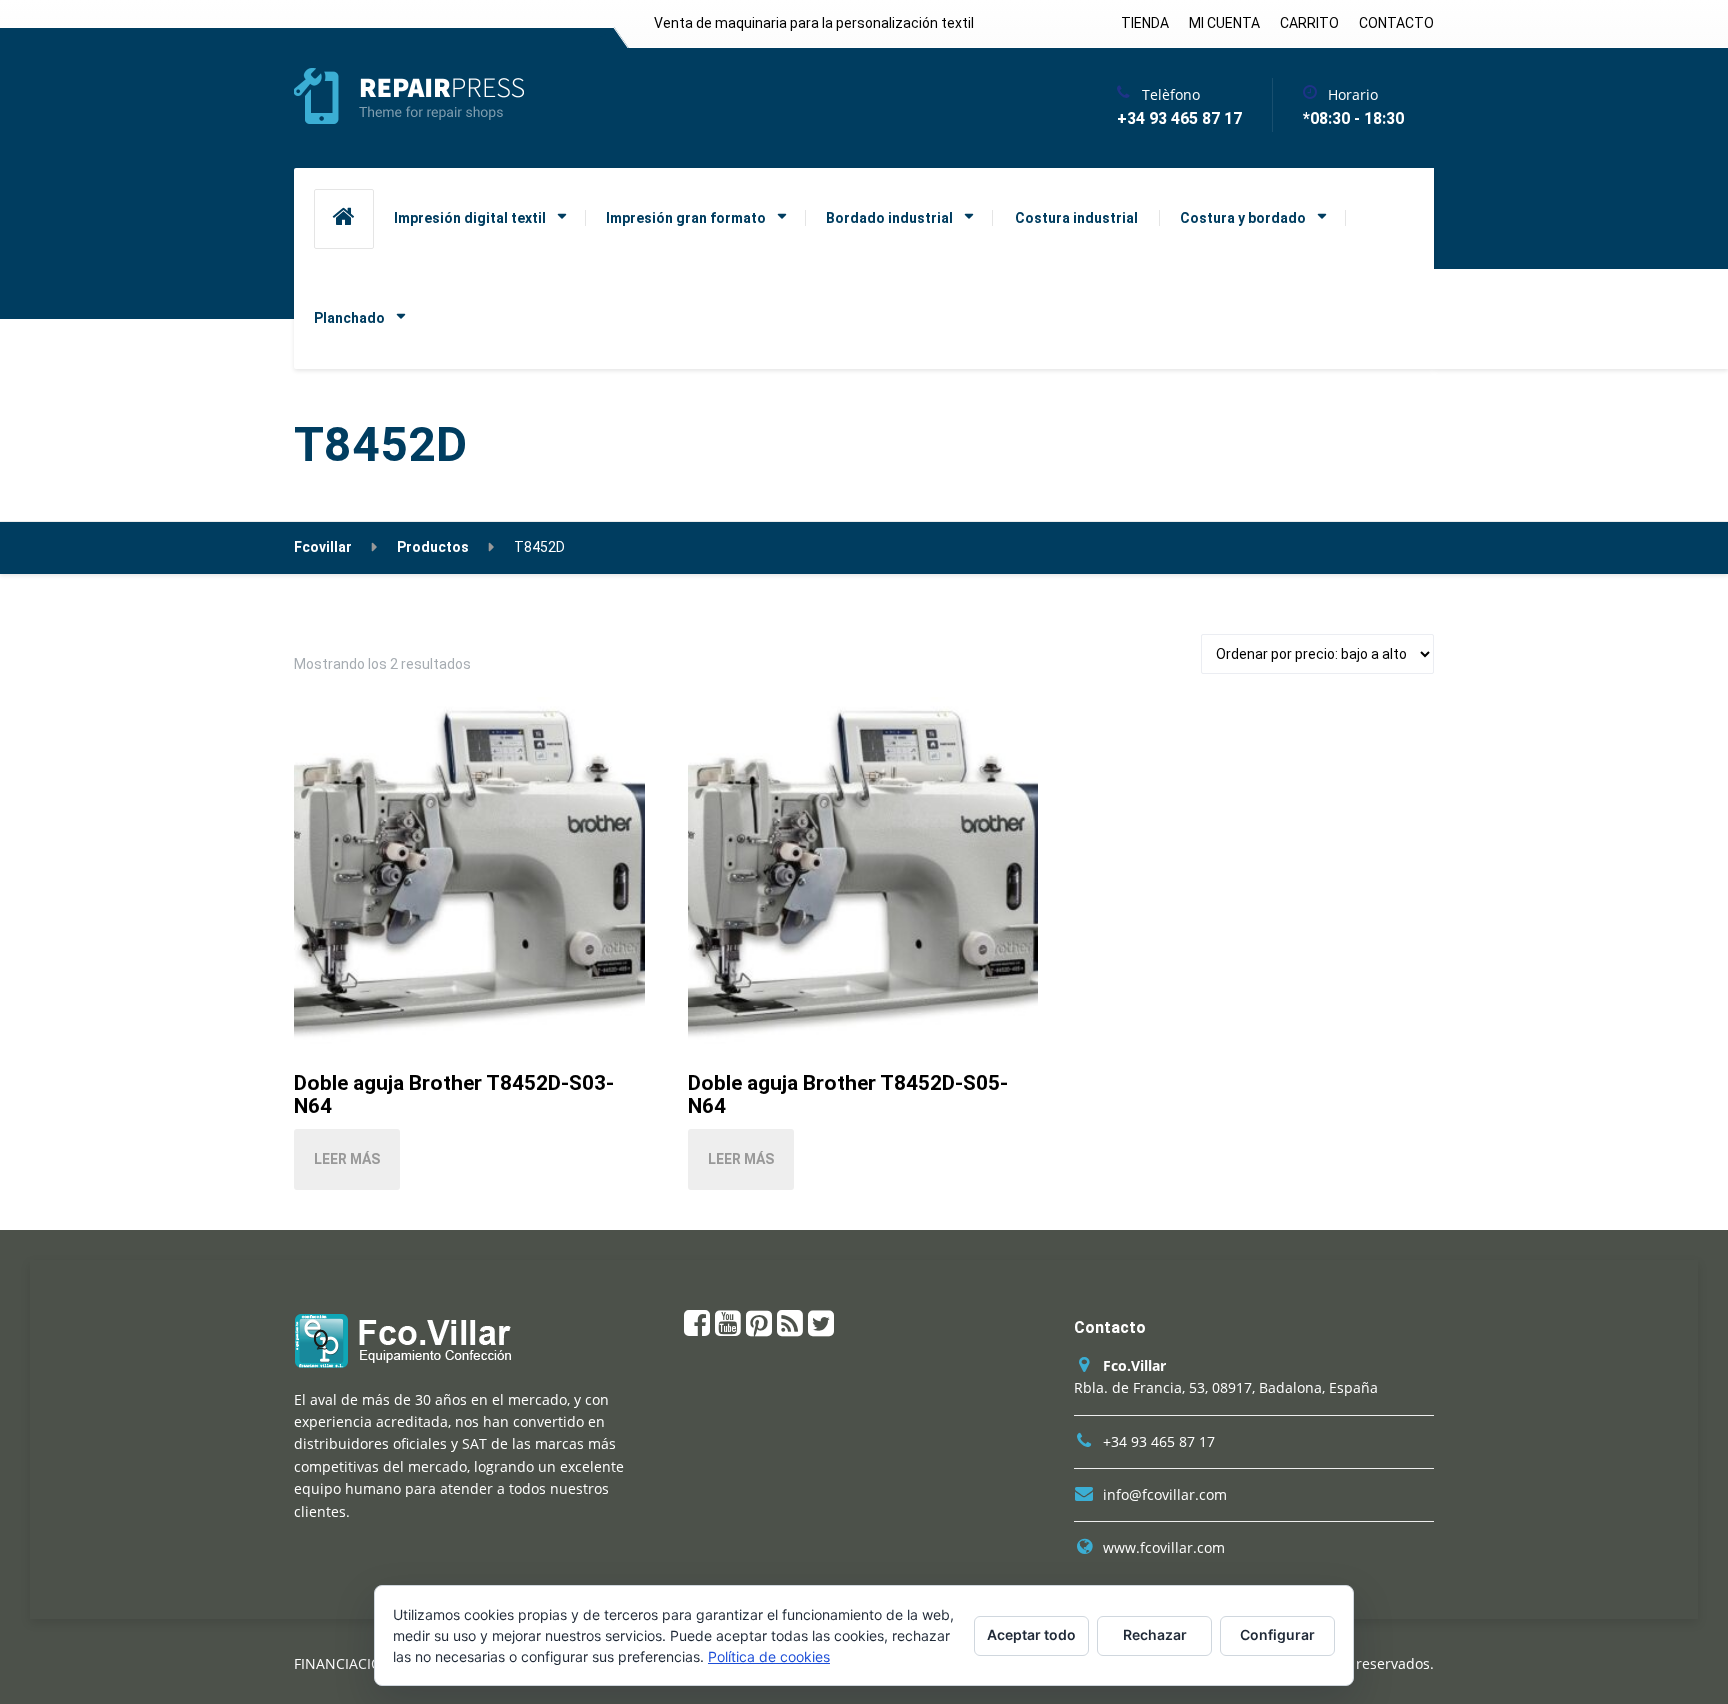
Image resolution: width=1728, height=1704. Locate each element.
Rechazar (1155, 1634)
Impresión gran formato (686, 218)
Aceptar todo (1031, 1634)
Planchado (349, 318)
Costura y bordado (1243, 218)
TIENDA (1145, 23)
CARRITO (1309, 23)
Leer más (347, 1159)
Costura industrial (1076, 218)
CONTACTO (1396, 23)
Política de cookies (769, 1656)
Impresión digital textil (470, 218)
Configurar (1277, 1634)
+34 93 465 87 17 (1159, 1441)
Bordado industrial (889, 218)
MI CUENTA (1224, 23)
